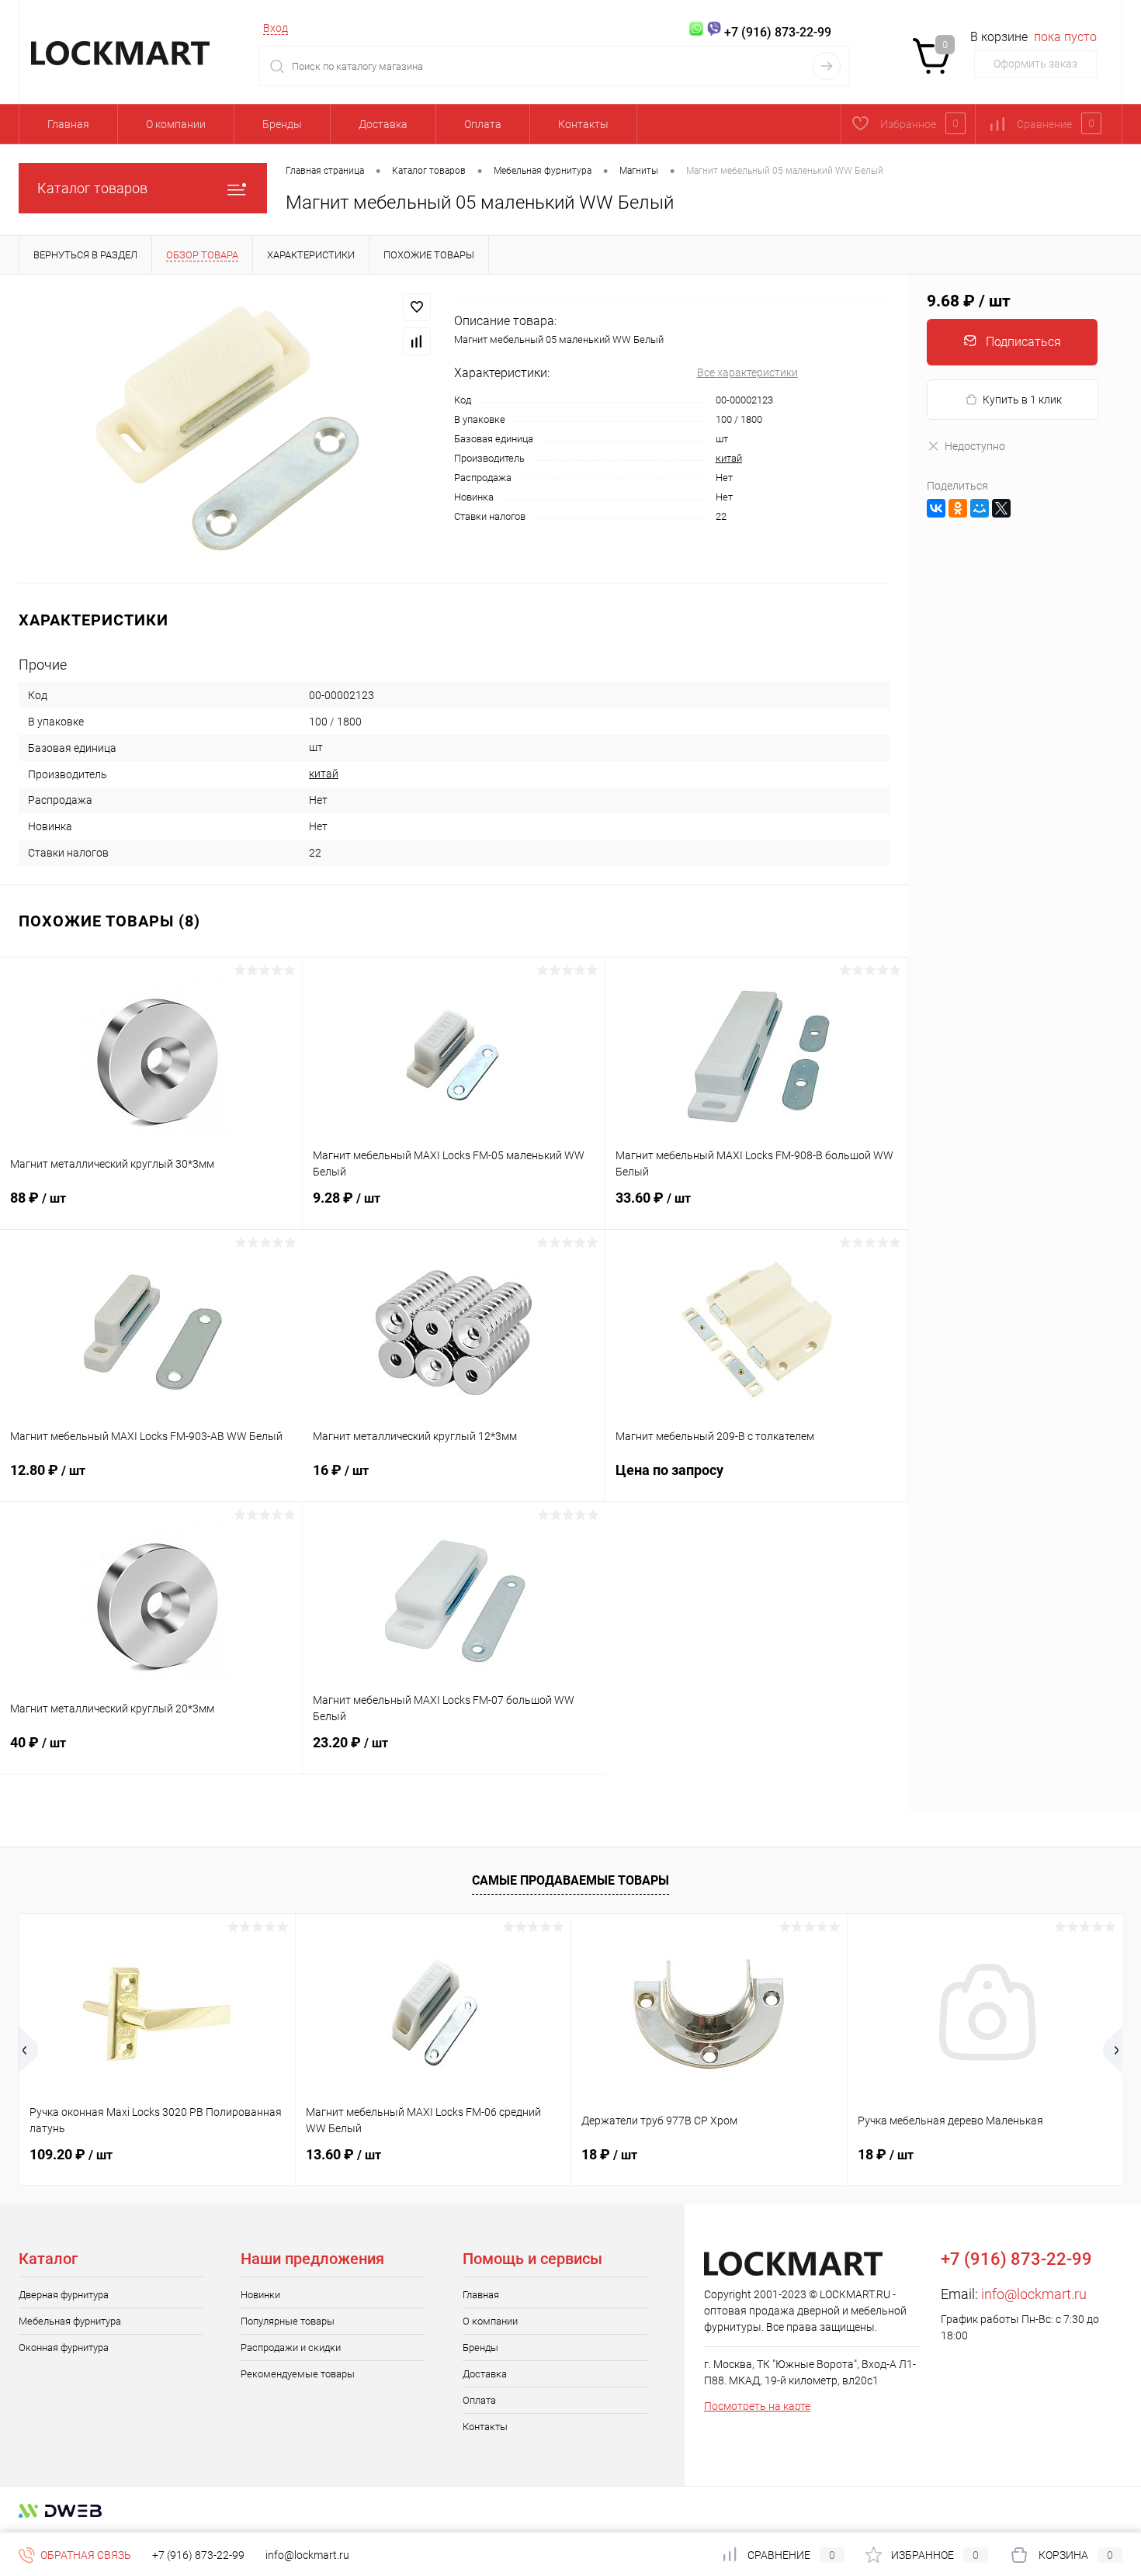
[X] (1001, 508)
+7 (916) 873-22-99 (198, 2555)
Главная (68, 124)
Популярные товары (288, 2321)
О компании (176, 124)
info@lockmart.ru (1034, 2294)
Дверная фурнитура (64, 2295)
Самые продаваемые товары (570, 1880)
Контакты (583, 124)
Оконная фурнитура (64, 2347)
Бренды (282, 124)
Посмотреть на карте (757, 2406)
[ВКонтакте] (936, 508)
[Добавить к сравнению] (417, 341)
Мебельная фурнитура (70, 2321)
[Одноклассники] (958, 508)
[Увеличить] (227, 429)
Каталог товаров (92, 188)
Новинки (260, 2295)
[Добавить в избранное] (417, 307)
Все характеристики (747, 372)
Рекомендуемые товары (298, 2374)
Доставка (383, 124)
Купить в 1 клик (1022, 400)
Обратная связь (85, 2555)
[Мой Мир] (980, 508)
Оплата (483, 124)
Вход (276, 28)
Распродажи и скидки (291, 2347)
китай (729, 458)
